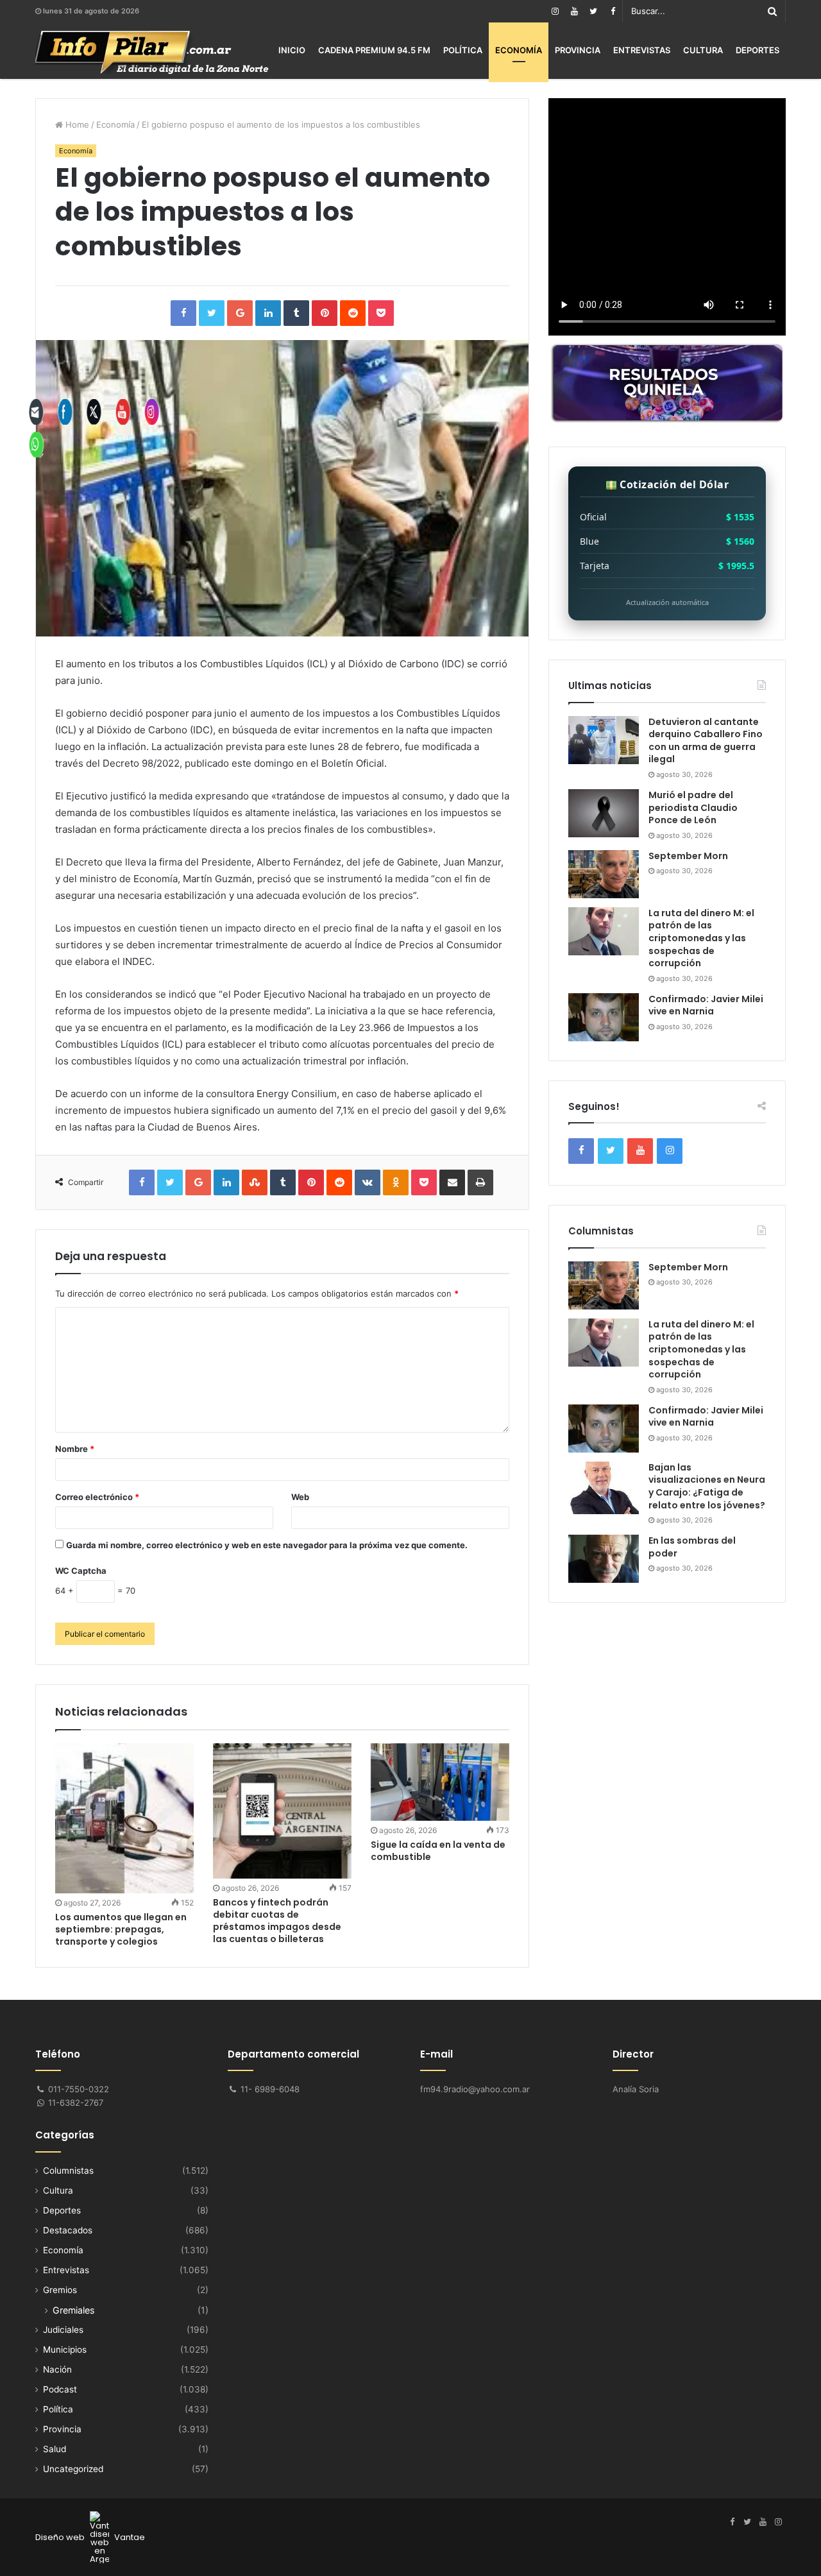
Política (463, 50)
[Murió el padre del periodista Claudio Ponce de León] (604, 813)
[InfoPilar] (152, 53)
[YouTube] (574, 11)
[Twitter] (593, 11)
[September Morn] (604, 874)
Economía (519, 50)
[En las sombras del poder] (604, 1559)
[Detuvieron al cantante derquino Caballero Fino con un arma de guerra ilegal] (604, 740)
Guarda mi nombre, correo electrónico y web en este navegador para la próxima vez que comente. (267, 1545)
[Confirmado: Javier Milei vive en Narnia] (604, 1017)
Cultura (703, 50)
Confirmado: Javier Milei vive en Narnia (706, 1005)
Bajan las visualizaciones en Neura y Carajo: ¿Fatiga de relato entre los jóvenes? (707, 1486)
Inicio (292, 50)
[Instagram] (555, 11)
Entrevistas (642, 50)
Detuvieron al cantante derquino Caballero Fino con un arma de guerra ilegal (706, 741)
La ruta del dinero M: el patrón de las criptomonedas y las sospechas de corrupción (701, 938)
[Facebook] (613, 11)
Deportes (758, 50)
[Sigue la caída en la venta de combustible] (440, 1782)
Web (300, 1497)
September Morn (688, 856)
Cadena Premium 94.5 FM (374, 50)
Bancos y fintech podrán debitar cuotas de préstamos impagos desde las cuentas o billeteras (277, 1921)
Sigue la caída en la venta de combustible (438, 1851)
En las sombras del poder (692, 1547)
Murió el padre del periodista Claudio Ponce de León (693, 807)
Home (76, 124)
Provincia (578, 50)
